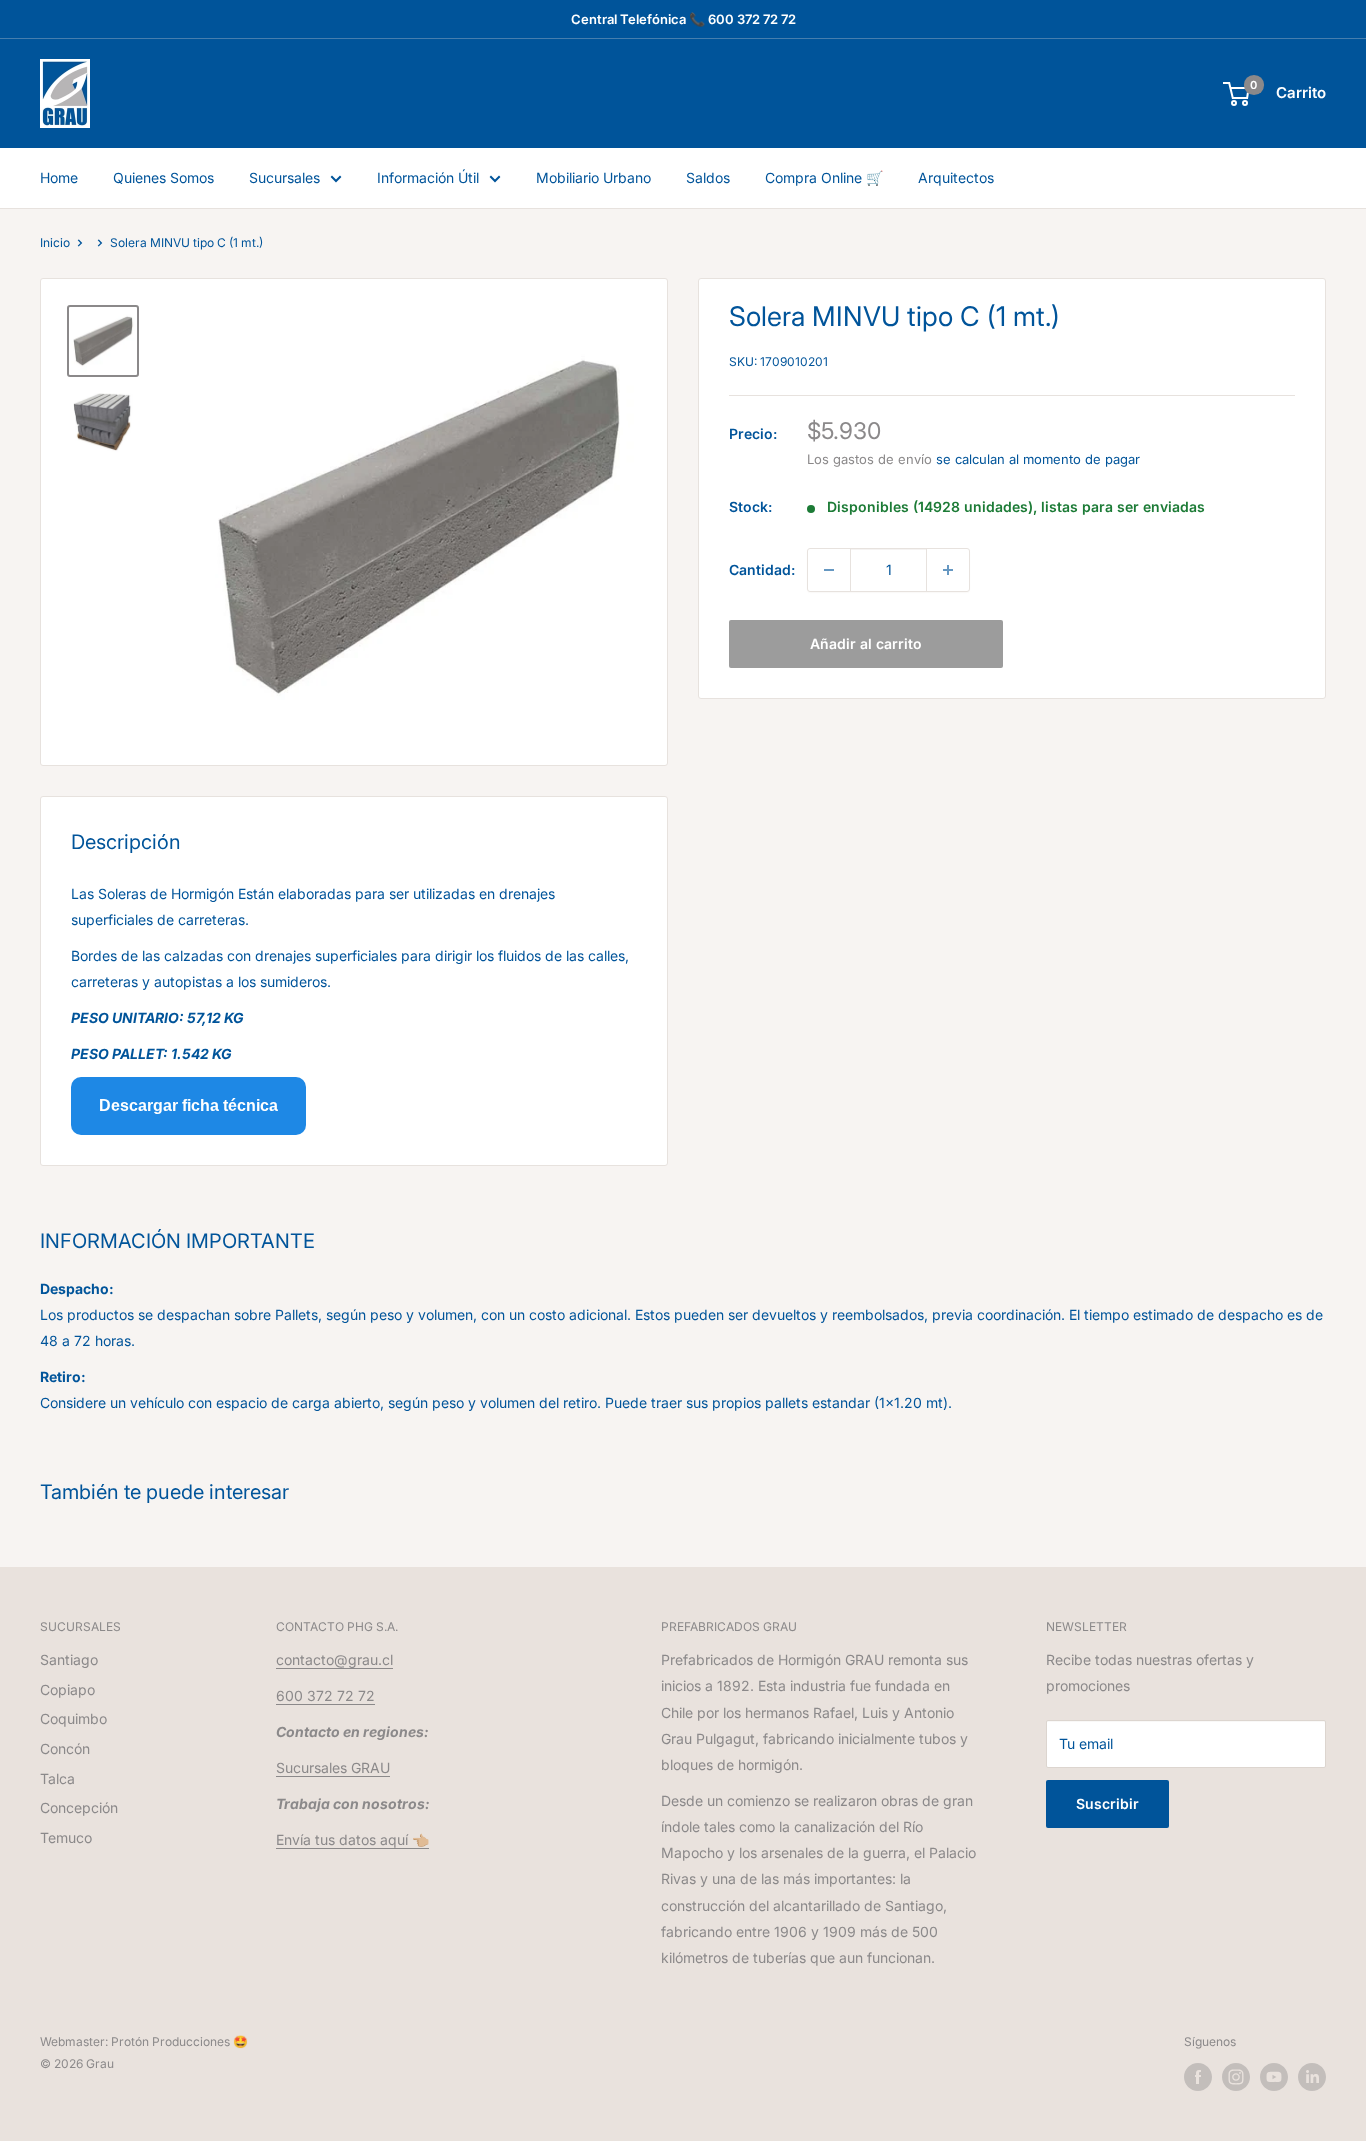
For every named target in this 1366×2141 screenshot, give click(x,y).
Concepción (79, 1807)
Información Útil (428, 177)
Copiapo (67, 1689)
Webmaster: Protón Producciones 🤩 (144, 2041)
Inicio (55, 242)
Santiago (69, 1659)
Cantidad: (762, 569)
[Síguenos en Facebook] (1198, 2077)
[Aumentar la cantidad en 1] (948, 570)
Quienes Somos (163, 177)
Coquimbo (73, 1718)
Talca (57, 1778)
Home (59, 177)
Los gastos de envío (869, 459)
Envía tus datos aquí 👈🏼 (352, 1839)
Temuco (66, 1837)
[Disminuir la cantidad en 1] (829, 570)
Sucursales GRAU (333, 1767)
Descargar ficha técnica (188, 1105)
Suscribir (1107, 1803)
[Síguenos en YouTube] (1274, 2077)
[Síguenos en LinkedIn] (1312, 2077)
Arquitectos (956, 177)
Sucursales (284, 177)
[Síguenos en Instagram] (1236, 2077)
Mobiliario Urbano (593, 177)
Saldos (708, 177)
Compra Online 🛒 (824, 177)
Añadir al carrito (866, 643)
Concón (65, 1748)
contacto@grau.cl (334, 1659)
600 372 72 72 (325, 1695)
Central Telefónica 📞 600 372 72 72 (683, 19)
